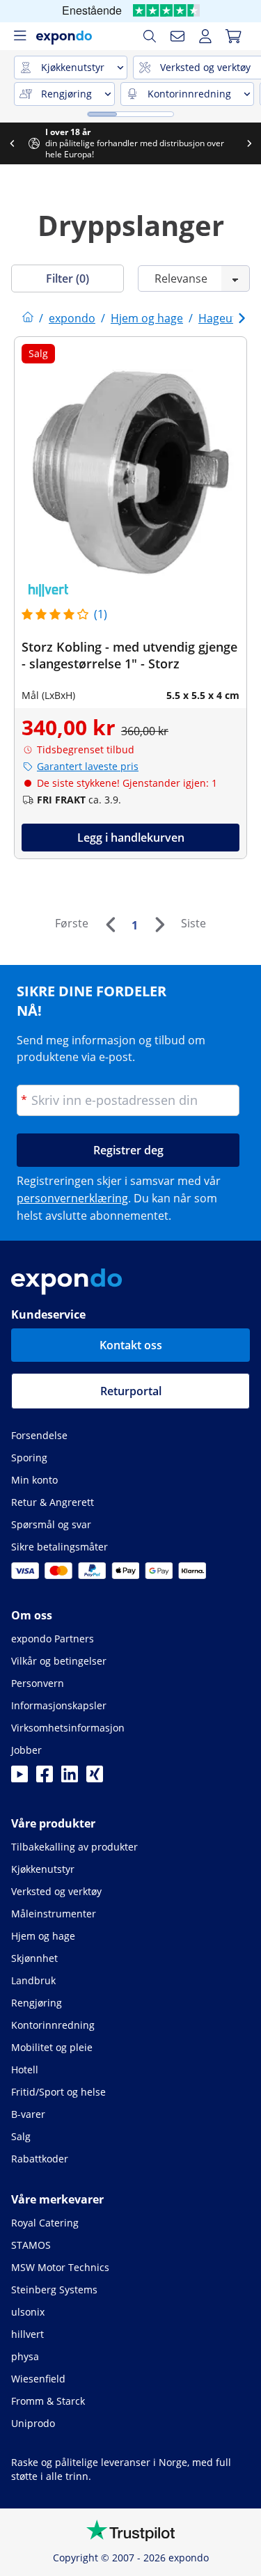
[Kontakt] (177, 36)
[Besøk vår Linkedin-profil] (70, 1778)
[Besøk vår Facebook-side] (45, 1778)
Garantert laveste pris (88, 766)
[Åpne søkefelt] (150, 36)
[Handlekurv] (233, 36)
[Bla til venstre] (113, 143)
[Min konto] (205, 36)
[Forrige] (110, 925)
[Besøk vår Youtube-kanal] (19, 1778)
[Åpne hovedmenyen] (19, 36)
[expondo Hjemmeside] (28, 318)
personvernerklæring (72, 1198)
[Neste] (159, 925)
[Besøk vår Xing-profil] (95, 1778)
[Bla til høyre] (89, 143)
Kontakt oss (131, 1345)
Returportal (131, 1391)
